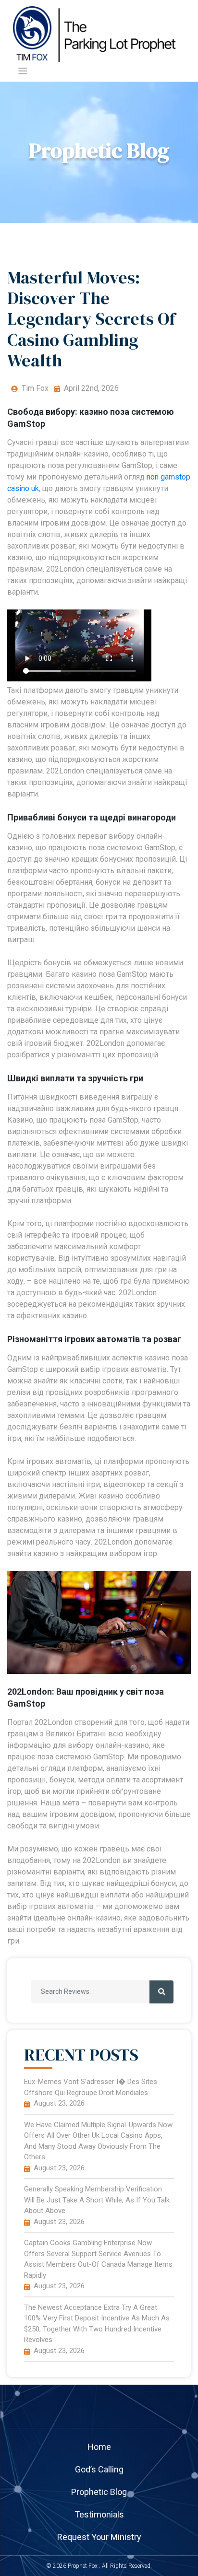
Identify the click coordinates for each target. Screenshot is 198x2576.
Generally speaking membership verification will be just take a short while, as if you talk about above (97, 2200)
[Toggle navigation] (23, 71)
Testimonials (99, 2514)
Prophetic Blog (99, 2492)
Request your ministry (99, 2537)
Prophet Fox (83, 2566)
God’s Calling (99, 2469)
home (99, 2447)
